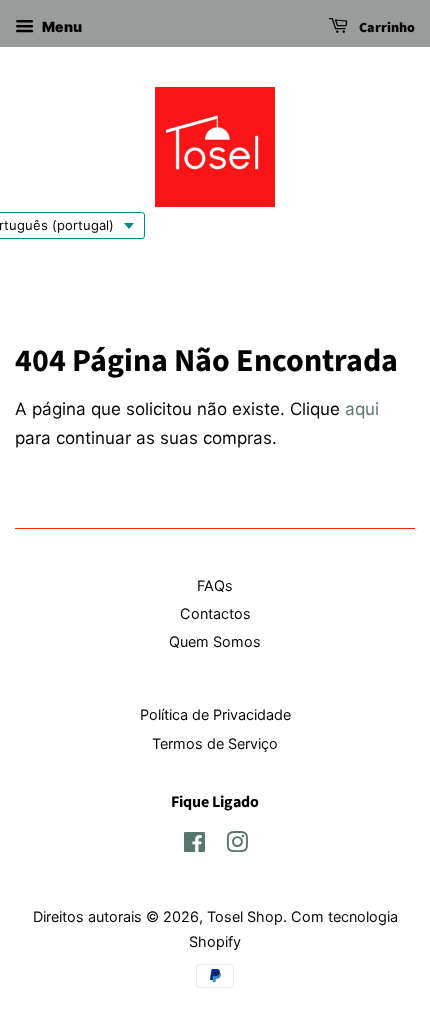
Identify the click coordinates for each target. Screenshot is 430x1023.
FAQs (215, 585)
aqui (362, 409)
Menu (60, 26)
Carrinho (385, 28)
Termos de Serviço (215, 743)
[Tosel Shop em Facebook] (194, 845)
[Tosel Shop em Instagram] (237, 845)
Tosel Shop (245, 916)
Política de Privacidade (215, 714)
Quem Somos (215, 641)
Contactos (215, 613)
